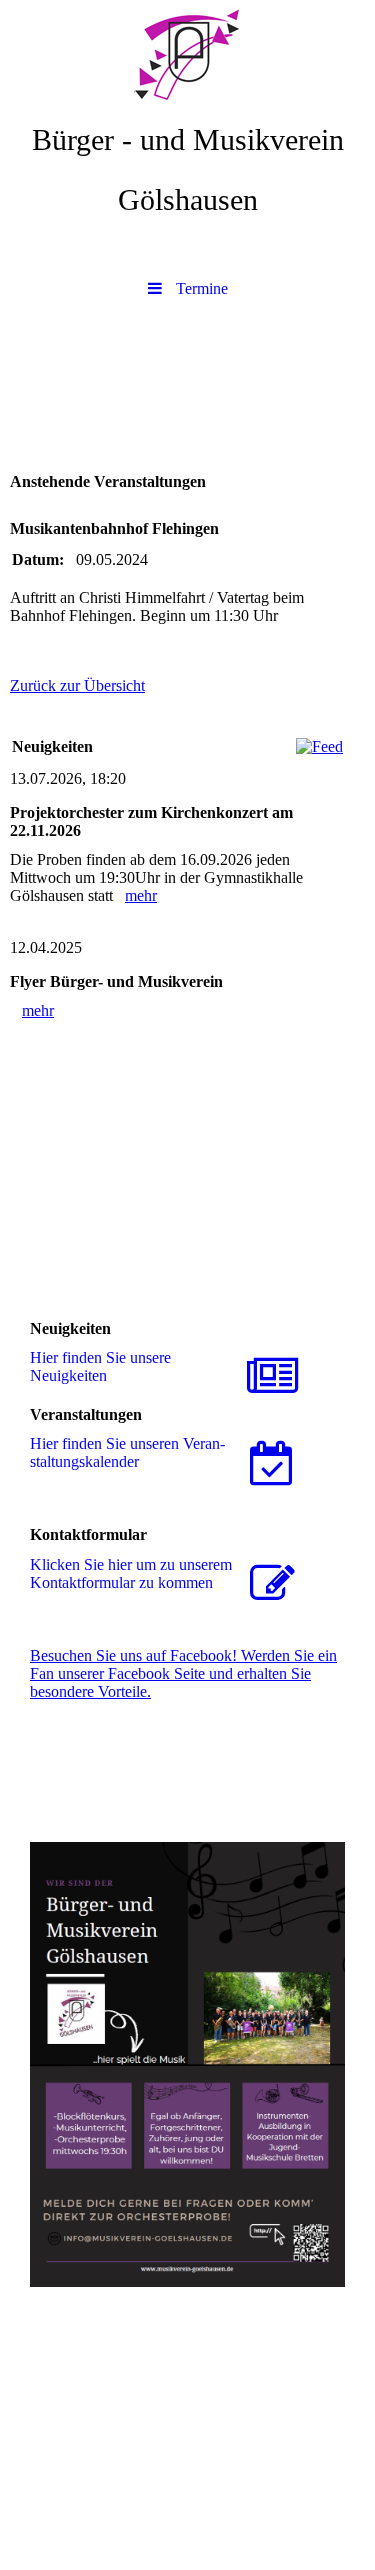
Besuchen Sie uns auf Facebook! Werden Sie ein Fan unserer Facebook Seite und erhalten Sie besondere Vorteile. (183, 1673)
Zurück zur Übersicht (77, 685)
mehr (141, 895)
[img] (187, 55)
